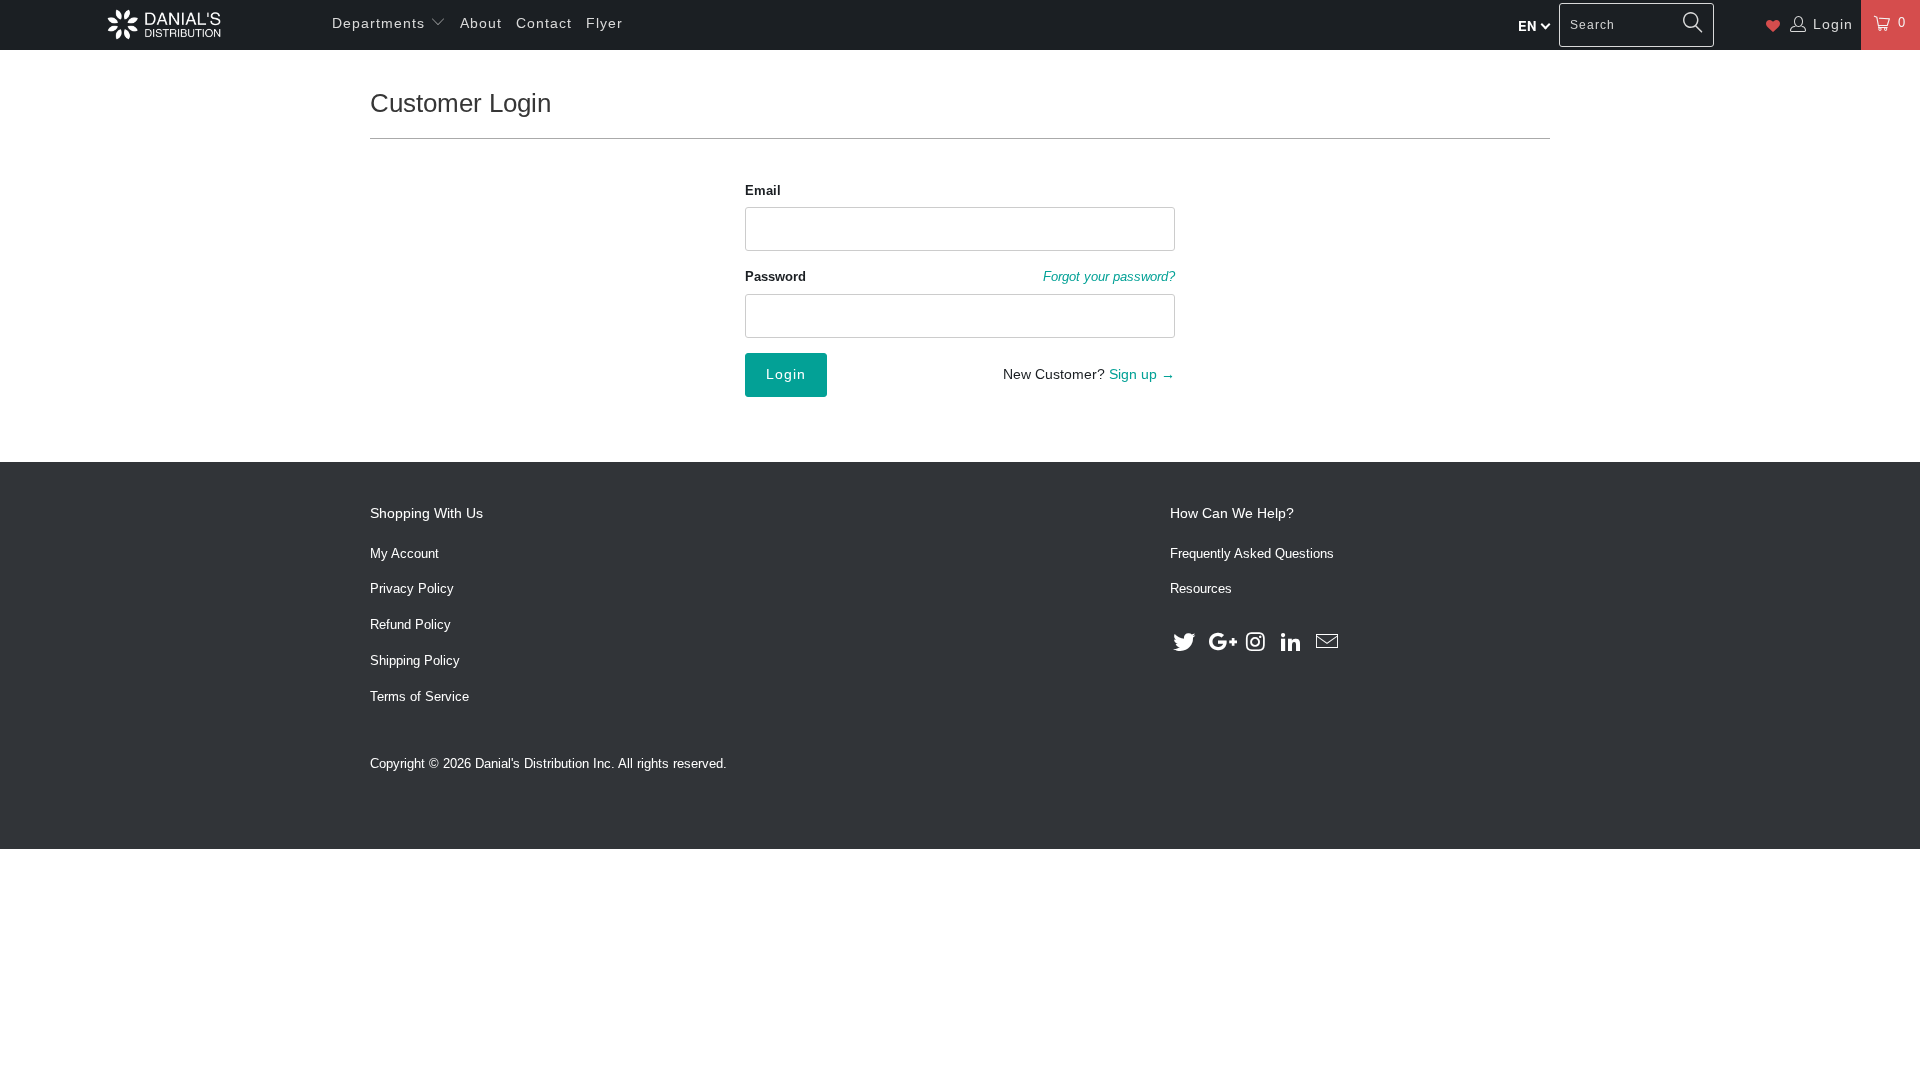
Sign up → (1142, 374)
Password (775, 276)
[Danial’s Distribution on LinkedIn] (1292, 643)
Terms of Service (419, 696)
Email (763, 190)
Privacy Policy (412, 588)
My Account (404, 553)
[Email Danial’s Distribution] (1328, 643)
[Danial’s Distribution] (163, 24)
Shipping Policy (415, 660)
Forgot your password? (1109, 277)
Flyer (604, 23)
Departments (381, 23)
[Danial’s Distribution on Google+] (1221, 643)
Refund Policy (410, 624)
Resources (1201, 588)
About (481, 23)
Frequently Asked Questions (1252, 553)
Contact (544, 23)
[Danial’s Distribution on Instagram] (1256, 643)
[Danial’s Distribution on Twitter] (1185, 643)
